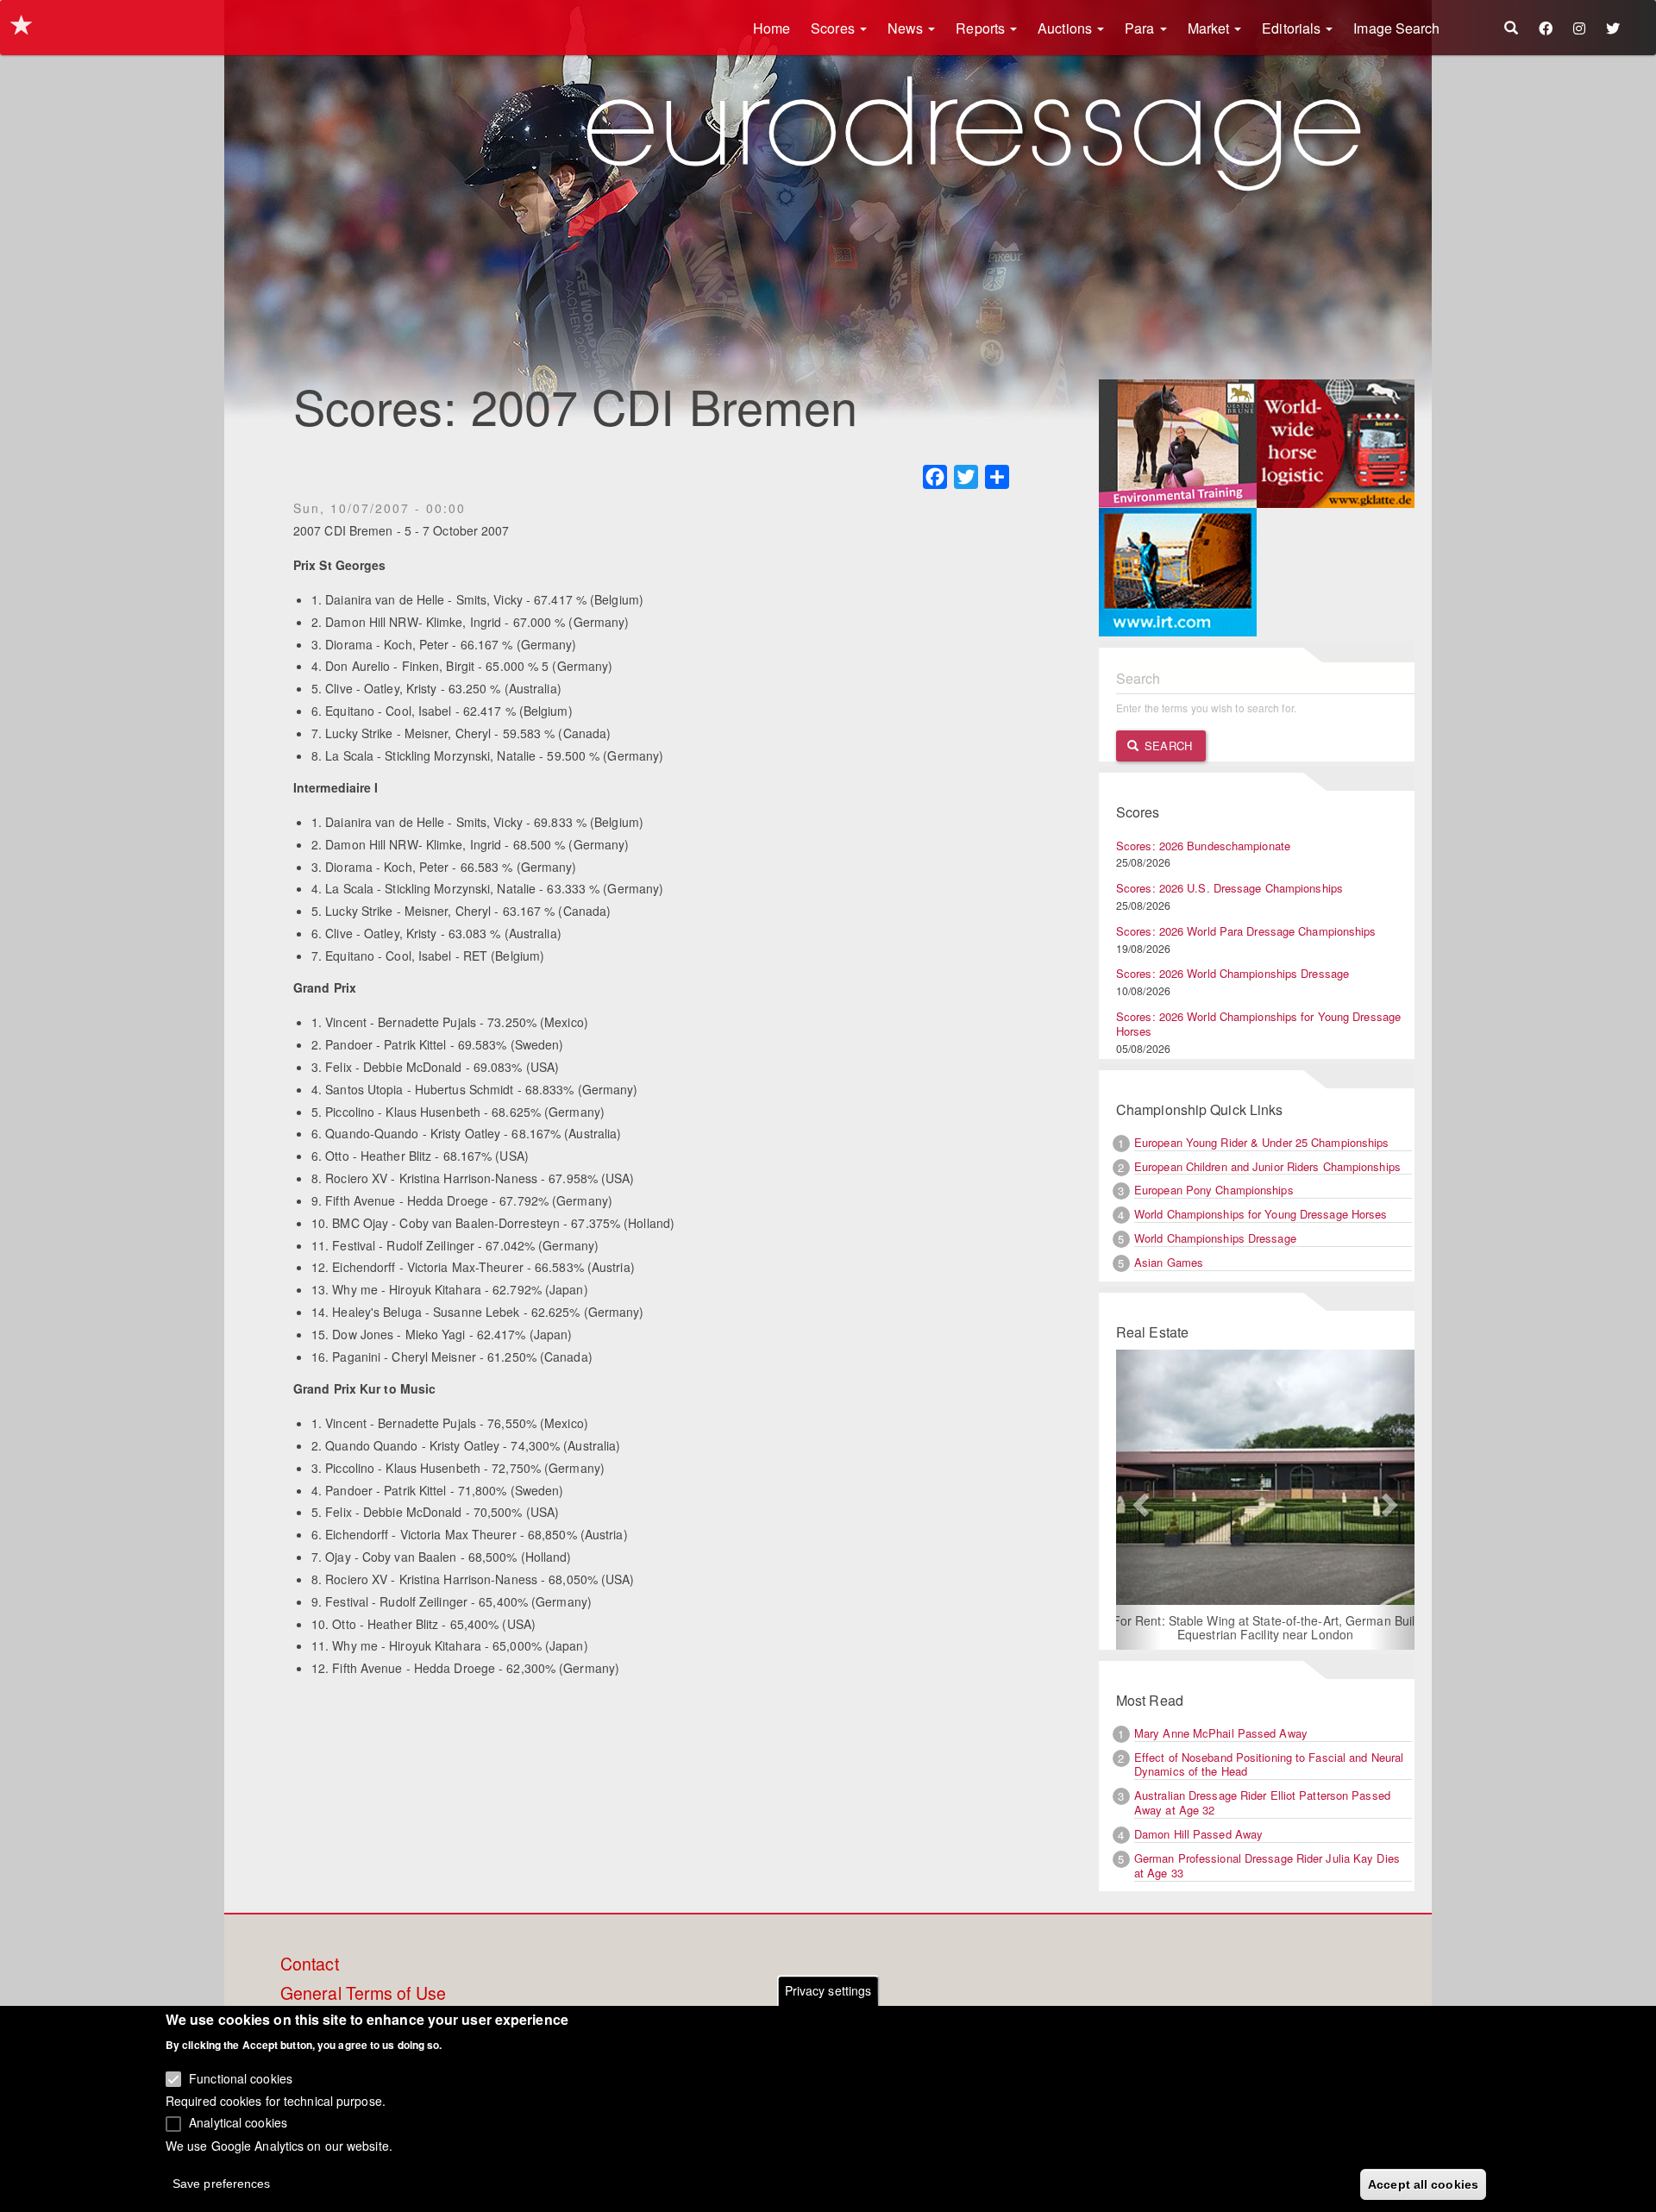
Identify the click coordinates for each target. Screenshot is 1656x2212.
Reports (982, 28)
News (907, 28)
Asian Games (1169, 1262)
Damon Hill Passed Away (1198, 1834)
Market (1211, 28)
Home (772, 28)
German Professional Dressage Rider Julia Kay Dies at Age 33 (1267, 1865)
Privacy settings (828, 1990)
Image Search (1396, 28)
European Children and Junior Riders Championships (1267, 1166)
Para (1142, 28)
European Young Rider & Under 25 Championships (1262, 1142)
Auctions (1066, 28)
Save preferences (222, 2183)
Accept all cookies (1423, 2184)
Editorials (1293, 28)
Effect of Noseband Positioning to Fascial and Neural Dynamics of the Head (1269, 1764)
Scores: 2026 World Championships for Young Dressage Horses (1258, 1024)
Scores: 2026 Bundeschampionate (1203, 846)
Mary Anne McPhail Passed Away (1221, 1733)
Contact (310, 1964)
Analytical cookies (238, 2122)
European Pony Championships (1214, 1190)
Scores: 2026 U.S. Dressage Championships (1229, 888)
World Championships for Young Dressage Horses (1261, 1214)
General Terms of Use (363, 1994)
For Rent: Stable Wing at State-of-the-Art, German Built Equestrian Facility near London (1266, 1627)
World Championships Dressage (1215, 1238)
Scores (834, 28)
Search (1167, 746)
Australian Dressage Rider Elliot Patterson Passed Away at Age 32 (1262, 1802)
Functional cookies (241, 2078)
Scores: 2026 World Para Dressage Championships (1246, 931)
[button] (1138, 1500)
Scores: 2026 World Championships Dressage (1233, 973)
